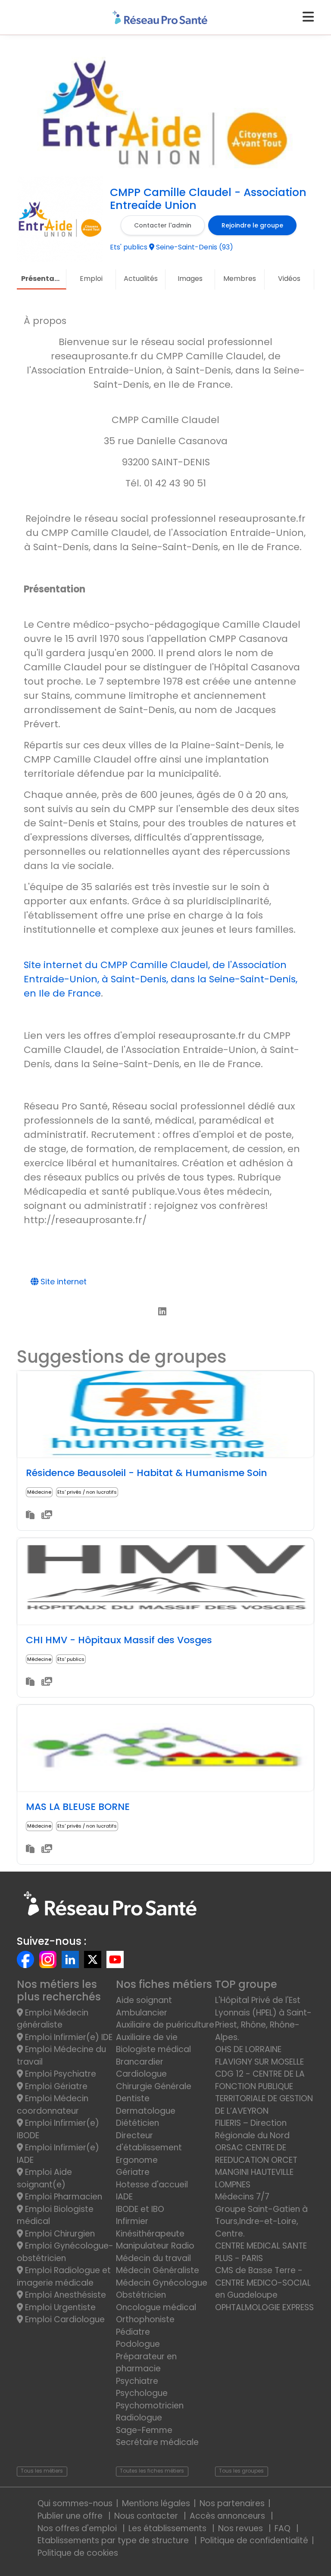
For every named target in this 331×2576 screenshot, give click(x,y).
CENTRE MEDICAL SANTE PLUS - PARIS (261, 2252)
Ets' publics (71, 1659)
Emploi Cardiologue (64, 2319)
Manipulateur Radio (155, 2246)
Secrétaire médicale (157, 2442)
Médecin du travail (155, 2258)
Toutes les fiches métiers (152, 2471)
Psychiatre (137, 2381)
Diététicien (137, 2123)
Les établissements (169, 2528)
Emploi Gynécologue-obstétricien (65, 2252)
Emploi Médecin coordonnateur (53, 2105)
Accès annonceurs (228, 2516)
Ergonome (137, 2160)
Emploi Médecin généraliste (53, 2019)
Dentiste (133, 2098)
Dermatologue (146, 2111)
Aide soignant (144, 2000)
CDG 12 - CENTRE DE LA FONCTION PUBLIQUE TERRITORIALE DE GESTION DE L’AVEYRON (264, 2092)
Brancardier (140, 2062)
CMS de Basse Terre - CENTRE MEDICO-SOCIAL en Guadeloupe (263, 2283)
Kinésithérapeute (150, 2234)
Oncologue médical (156, 2307)
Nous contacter (147, 2516)
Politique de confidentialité (254, 2540)
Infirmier (132, 2221)
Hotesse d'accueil (152, 2185)
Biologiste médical (153, 2049)
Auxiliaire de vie (147, 2037)
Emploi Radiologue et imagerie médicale (64, 2277)
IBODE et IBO (140, 2209)
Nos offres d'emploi (78, 2528)
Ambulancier (142, 2013)
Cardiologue (141, 2074)
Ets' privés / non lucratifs (87, 1492)
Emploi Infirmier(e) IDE (68, 2037)
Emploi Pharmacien (62, 2197)
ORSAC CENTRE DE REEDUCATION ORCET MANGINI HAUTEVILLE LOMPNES (256, 2166)
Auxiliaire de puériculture (165, 2025)
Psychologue (142, 2393)
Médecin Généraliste (158, 2270)
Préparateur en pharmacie (146, 2363)
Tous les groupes (241, 2471)
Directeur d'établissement (149, 2142)
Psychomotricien (150, 2406)
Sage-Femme (144, 2430)
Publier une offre (71, 2516)
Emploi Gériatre (55, 2086)
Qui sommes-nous (75, 2503)
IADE (124, 2197)
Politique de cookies (78, 2553)
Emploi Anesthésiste (64, 2295)
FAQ (284, 2528)
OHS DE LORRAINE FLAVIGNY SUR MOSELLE (259, 2056)
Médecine (39, 1492)
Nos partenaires (232, 2503)
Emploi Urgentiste (59, 2307)
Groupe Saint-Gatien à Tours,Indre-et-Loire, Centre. (261, 2221)
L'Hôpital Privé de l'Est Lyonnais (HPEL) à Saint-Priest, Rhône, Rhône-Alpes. (263, 2019)
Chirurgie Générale (154, 2086)
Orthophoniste (145, 2319)
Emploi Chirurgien (59, 2234)
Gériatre (133, 2172)
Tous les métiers (42, 2471)
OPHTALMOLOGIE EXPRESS (264, 2307)
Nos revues (242, 2528)
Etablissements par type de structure (114, 2540)
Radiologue (139, 2418)
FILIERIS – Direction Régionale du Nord (252, 2129)
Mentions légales (156, 2503)
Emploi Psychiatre (59, 2074)
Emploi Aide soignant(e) (44, 2178)
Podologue (138, 2344)
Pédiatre (133, 2332)
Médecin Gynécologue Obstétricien (162, 2289)
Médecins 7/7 (242, 2197)
